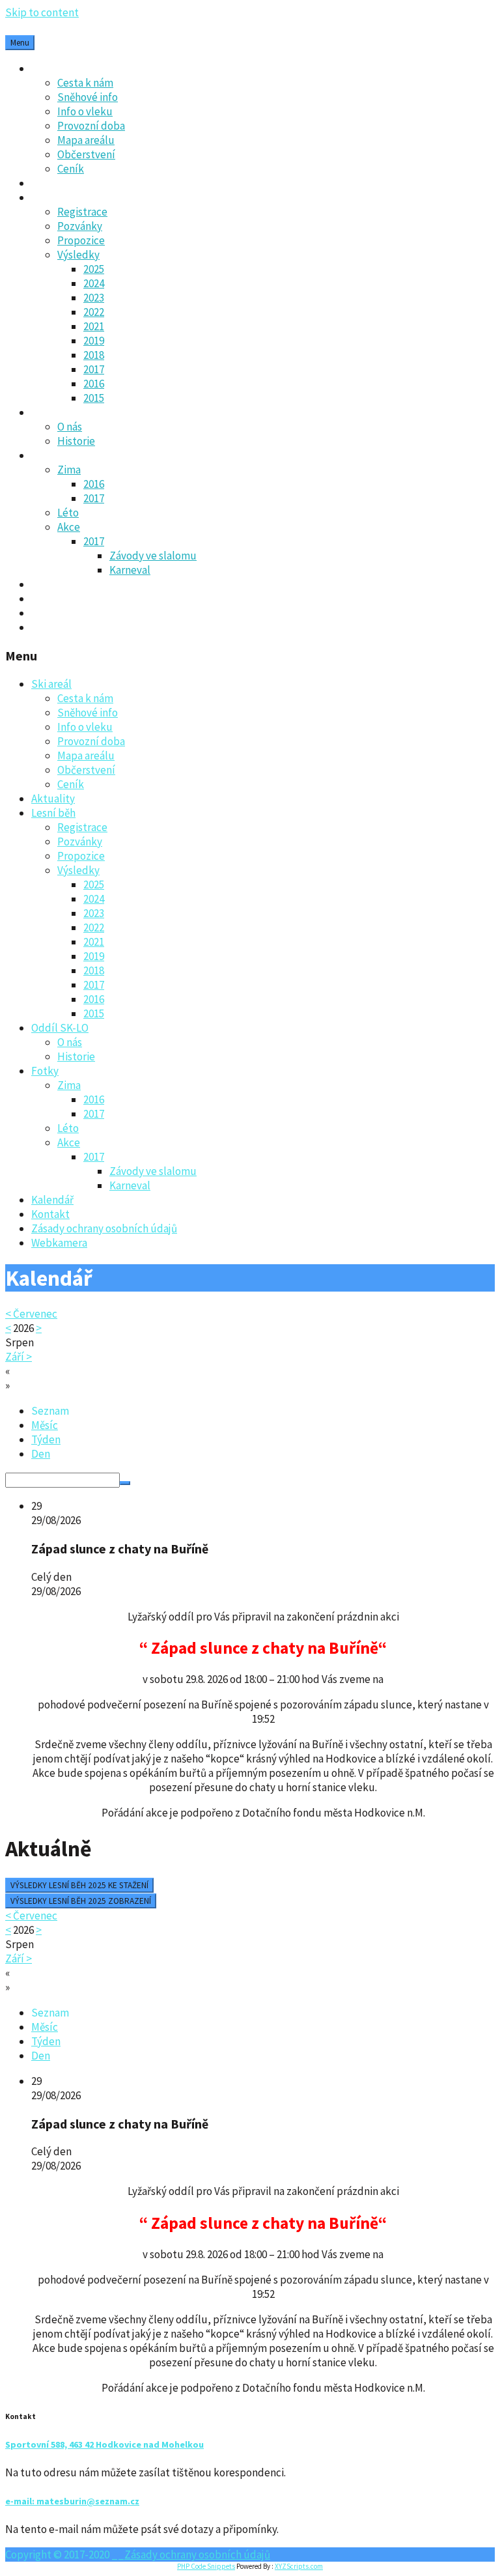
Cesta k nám (85, 83)
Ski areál (51, 68)
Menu (20, 43)
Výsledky (78, 255)
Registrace (82, 212)
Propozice (81, 240)
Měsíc (45, 1425)
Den (41, 1454)
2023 (94, 298)
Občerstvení (86, 154)
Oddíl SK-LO (60, 412)
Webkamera (59, 627)
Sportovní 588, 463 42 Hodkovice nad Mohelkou (104, 2444)
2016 (94, 384)
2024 (94, 283)
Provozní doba (91, 126)
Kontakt (50, 599)
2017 (94, 369)
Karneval (130, 570)
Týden (46, 1439)
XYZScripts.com (299, 2566)
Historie (76, 441)
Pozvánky (80, 226)
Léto (68, 513)
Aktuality (53, 183)
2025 (94, 269)
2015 (94, 398)
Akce (69, 527)
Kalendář (52, 584)
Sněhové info (88, 97)
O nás (70, 427)
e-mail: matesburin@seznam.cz (72, 2501)
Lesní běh (53, 197)
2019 (94, 341)
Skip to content (42, 12)
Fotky (45, 455)
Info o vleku (85, 111)
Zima (69, 470)
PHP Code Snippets (206, 2566)
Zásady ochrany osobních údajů (104, 613)
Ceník (71, 169)
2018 (94, 355)
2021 (94, 326)
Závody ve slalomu (153, 556)
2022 (94, 312)
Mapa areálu (86, 140)
